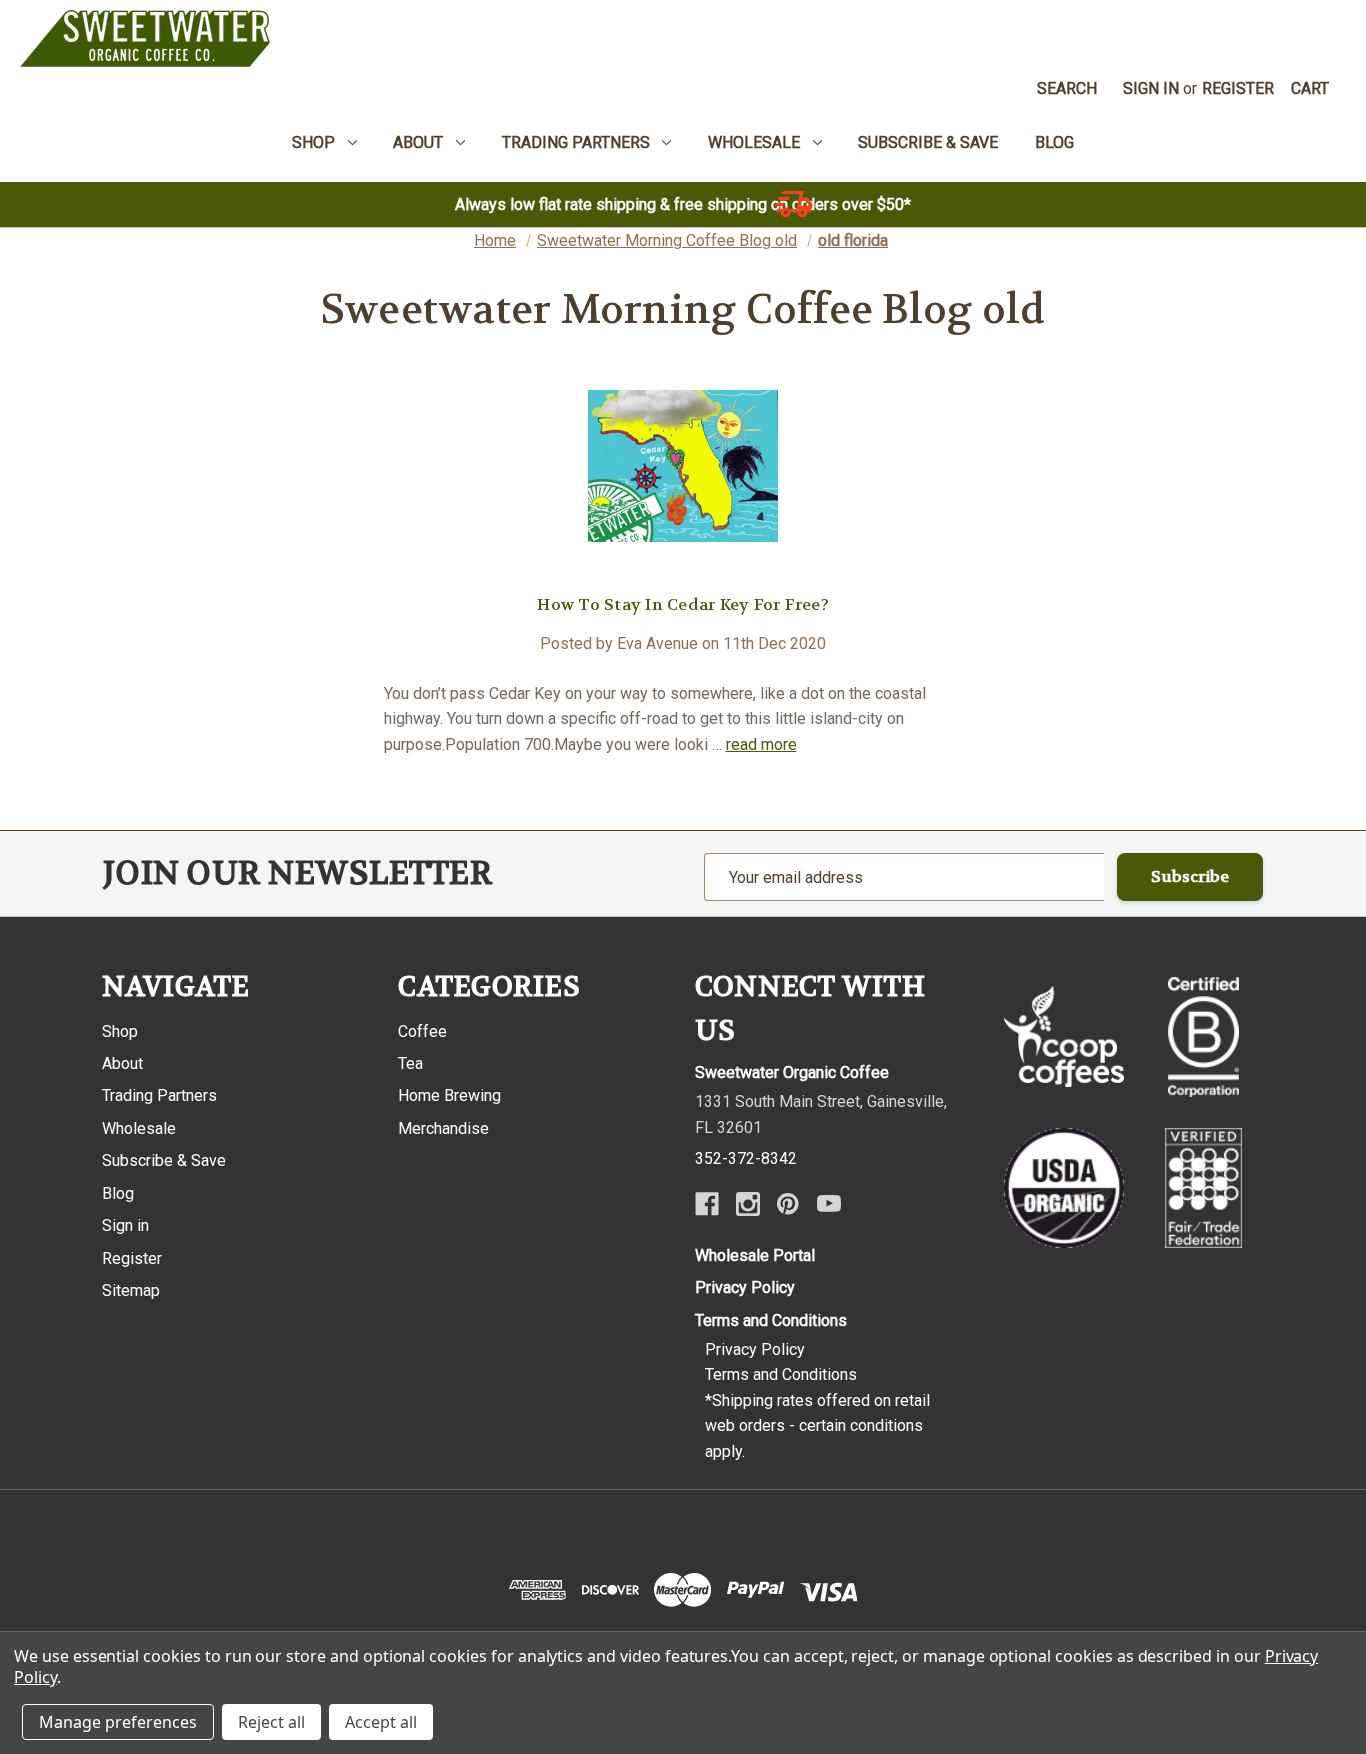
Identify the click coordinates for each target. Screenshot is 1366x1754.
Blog (118, 1193)
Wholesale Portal (755, 1255)
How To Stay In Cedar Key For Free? (683, 604)
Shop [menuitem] (313, 142)
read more (761, 744)
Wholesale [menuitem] (754, 142)
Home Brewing (449, 1095)
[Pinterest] (788, 1204)
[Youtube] (829, 1204)
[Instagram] (748, 1204)
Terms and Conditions (771, 1320)
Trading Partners (159, 1095)
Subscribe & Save (164, 1160)
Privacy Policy (745, 1287)
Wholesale (139, 1128)
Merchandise (443, 1128)
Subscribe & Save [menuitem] (928, 142)
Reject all (271, 1722)
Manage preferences (118, 1722)
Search (1067, 88)
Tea (410, 1063)
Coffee (422, 1031)
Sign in (1151, 88)
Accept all (381, 1722)
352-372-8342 (746, 1158)
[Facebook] (707, 1204)
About (122, 1063)
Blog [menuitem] (1054, 142)
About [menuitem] (418, 142)
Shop (120, 1031)
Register (1238, 88)
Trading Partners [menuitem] (576, 142)
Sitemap (131, 1290)
